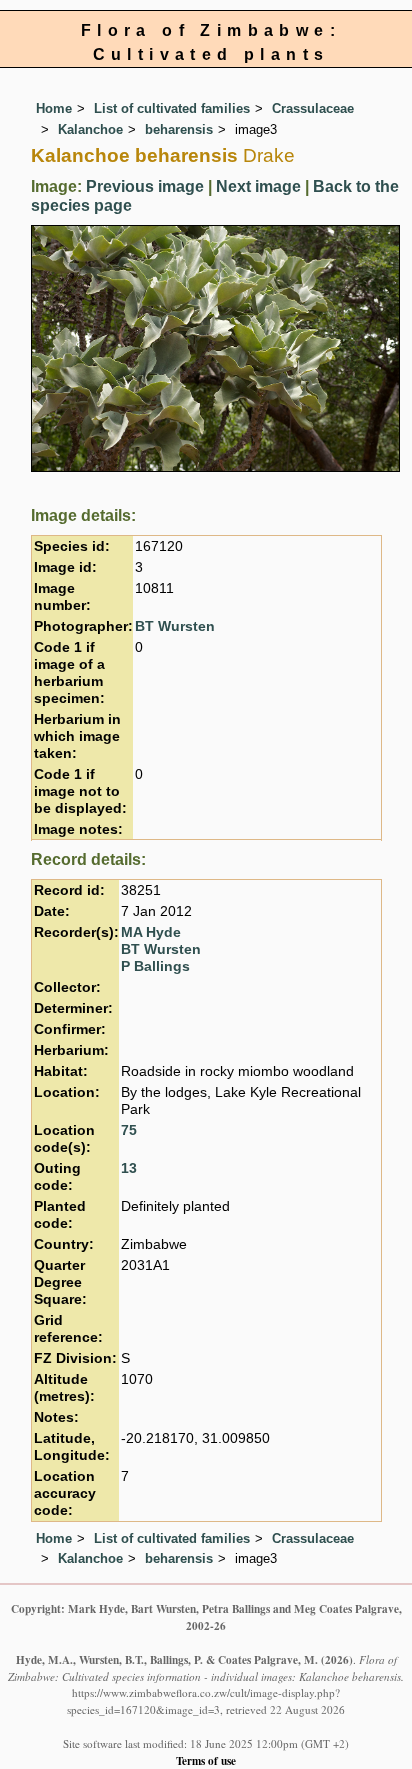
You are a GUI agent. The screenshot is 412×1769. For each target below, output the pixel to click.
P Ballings (155, 966)
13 (129, 1168)
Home (54, 108)
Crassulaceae (313, 108)
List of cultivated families (172, 108)
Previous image (145, 186)
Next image (258, 186)
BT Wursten (175, 626)
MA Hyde (151, 932)
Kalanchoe (90, 129)
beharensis (179, 129)
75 (129, 1130)
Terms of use (206, 1760)
